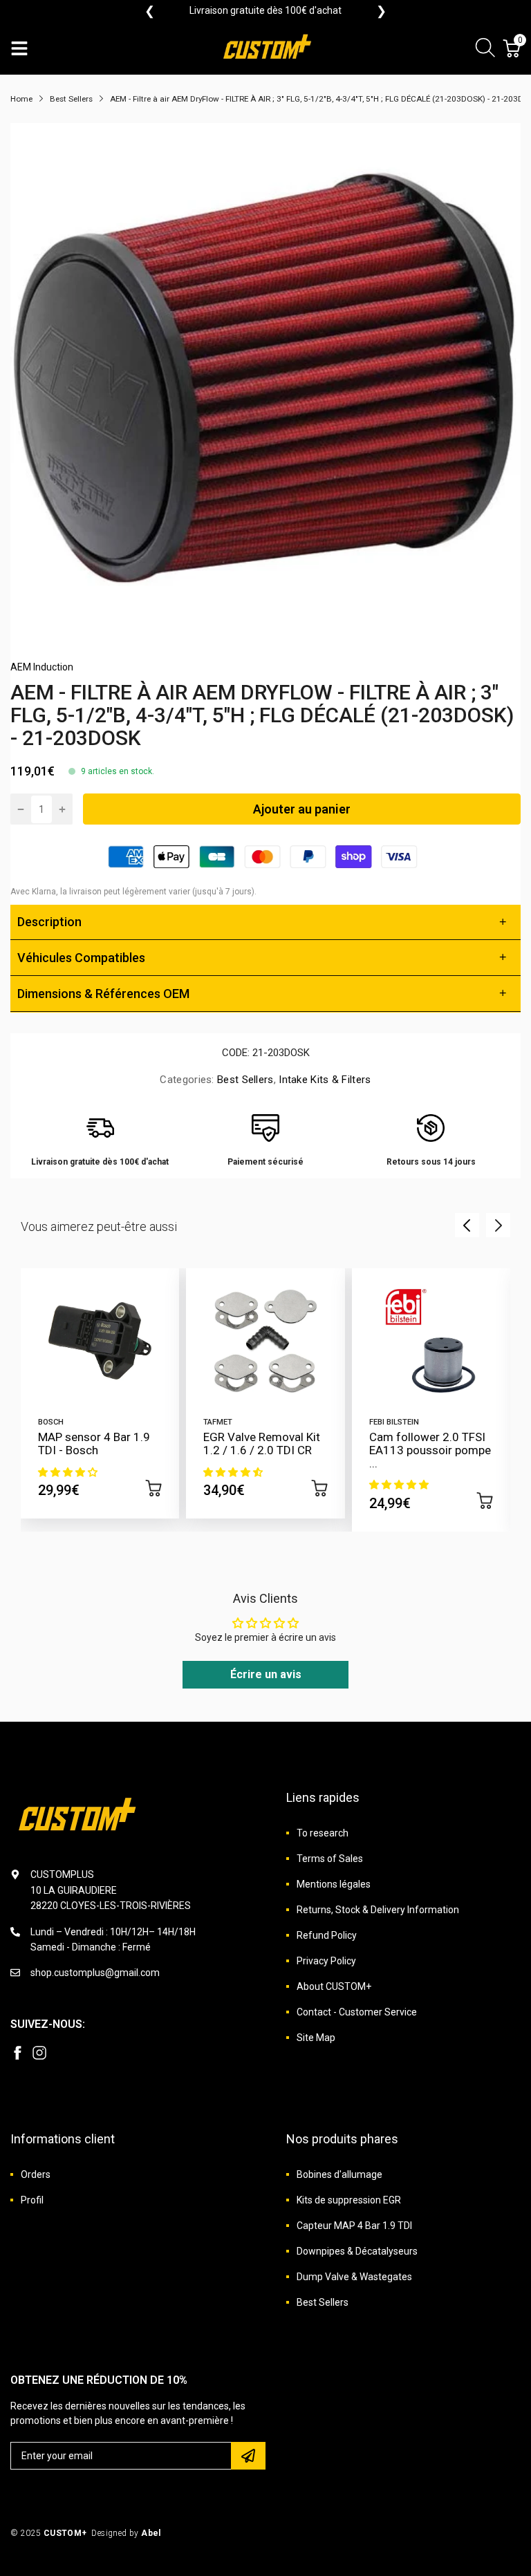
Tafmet (218, 1422)
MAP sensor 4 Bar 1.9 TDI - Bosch (94, 1444)
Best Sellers (244, 1080)
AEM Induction (42, 667)
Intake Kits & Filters (324, 1080)
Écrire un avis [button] (266, 1674)
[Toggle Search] (485, 50)
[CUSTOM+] (269, 48)
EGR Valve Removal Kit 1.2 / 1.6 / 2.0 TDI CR (262, 1444)
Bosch (51, 1422)
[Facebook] (17, 2053)
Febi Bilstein (394, 1422)
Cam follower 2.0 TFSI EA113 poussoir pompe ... (430, 1450)
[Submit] (248, 2456)
